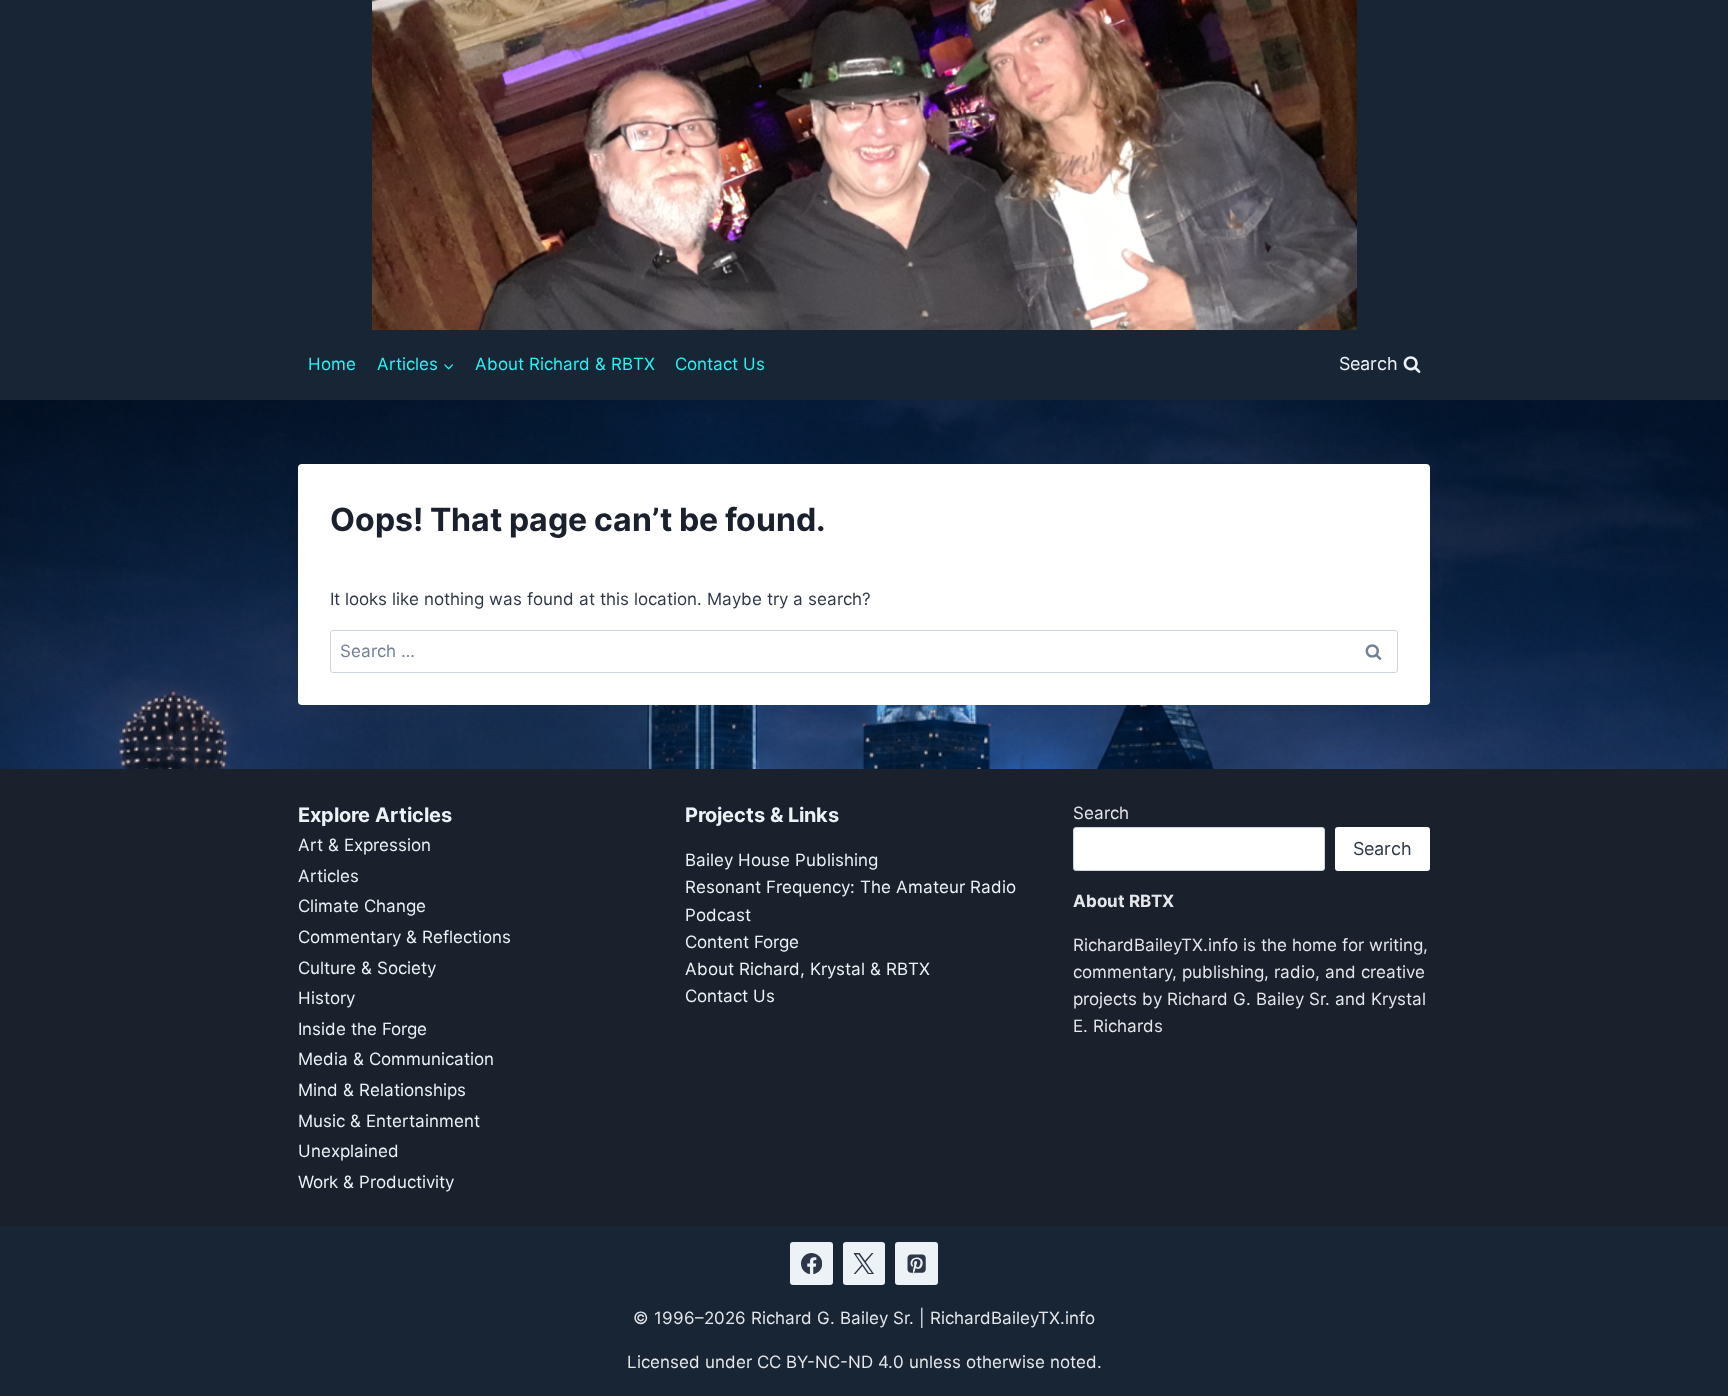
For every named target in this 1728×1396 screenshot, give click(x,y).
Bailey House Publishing (781, 860)
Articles (328, 876)
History (326, 998)
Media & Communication (396, 1059)
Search (1101, 813)
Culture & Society (367, 968)
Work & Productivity (376, 1182)
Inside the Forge (362, 1029)
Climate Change (362, 906)
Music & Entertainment (389, 1121)
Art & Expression (364, 845)
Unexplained (348, 1151)
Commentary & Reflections (404, 937)
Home (332, 364)
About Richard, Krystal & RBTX (807, 969)
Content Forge (742, 942)
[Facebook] (811, 1263)
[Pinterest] (916, 1263)
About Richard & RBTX (565, 364)
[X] (864, 1263)
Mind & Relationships (382, 1090)
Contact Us (720, 364)
